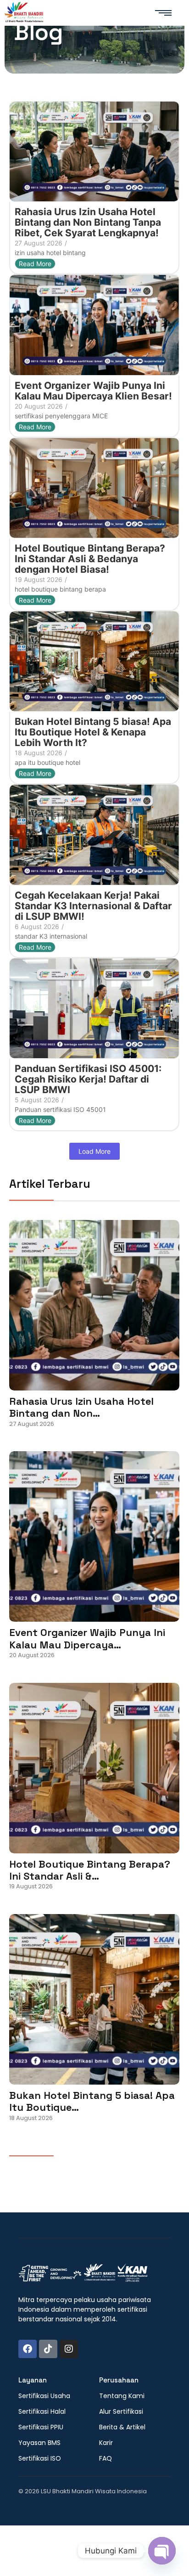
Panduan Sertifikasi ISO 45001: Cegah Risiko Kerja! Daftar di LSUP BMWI (88, 1079)
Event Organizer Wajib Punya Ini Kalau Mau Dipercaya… (87, 1638)
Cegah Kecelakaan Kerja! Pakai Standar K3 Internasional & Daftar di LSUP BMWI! (93, 906)
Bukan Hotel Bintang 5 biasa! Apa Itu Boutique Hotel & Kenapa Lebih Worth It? (93, 732)
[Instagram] (69, 2349)
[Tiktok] (48, 2349)
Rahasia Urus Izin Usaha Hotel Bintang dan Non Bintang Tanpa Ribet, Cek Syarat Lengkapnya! (88, 222)
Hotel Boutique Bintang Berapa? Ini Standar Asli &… (90, 1870)
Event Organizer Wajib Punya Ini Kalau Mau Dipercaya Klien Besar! (93, 391)
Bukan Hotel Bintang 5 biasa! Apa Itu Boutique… (92, 2101)
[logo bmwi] (83, 2273)
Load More (94, 1151)
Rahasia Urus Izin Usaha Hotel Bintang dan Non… (81, 1407)
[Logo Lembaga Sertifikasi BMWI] (24, 14)
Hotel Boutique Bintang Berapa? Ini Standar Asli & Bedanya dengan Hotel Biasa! (90, 559)
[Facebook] (28, 2349)
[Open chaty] (162, 2551)
